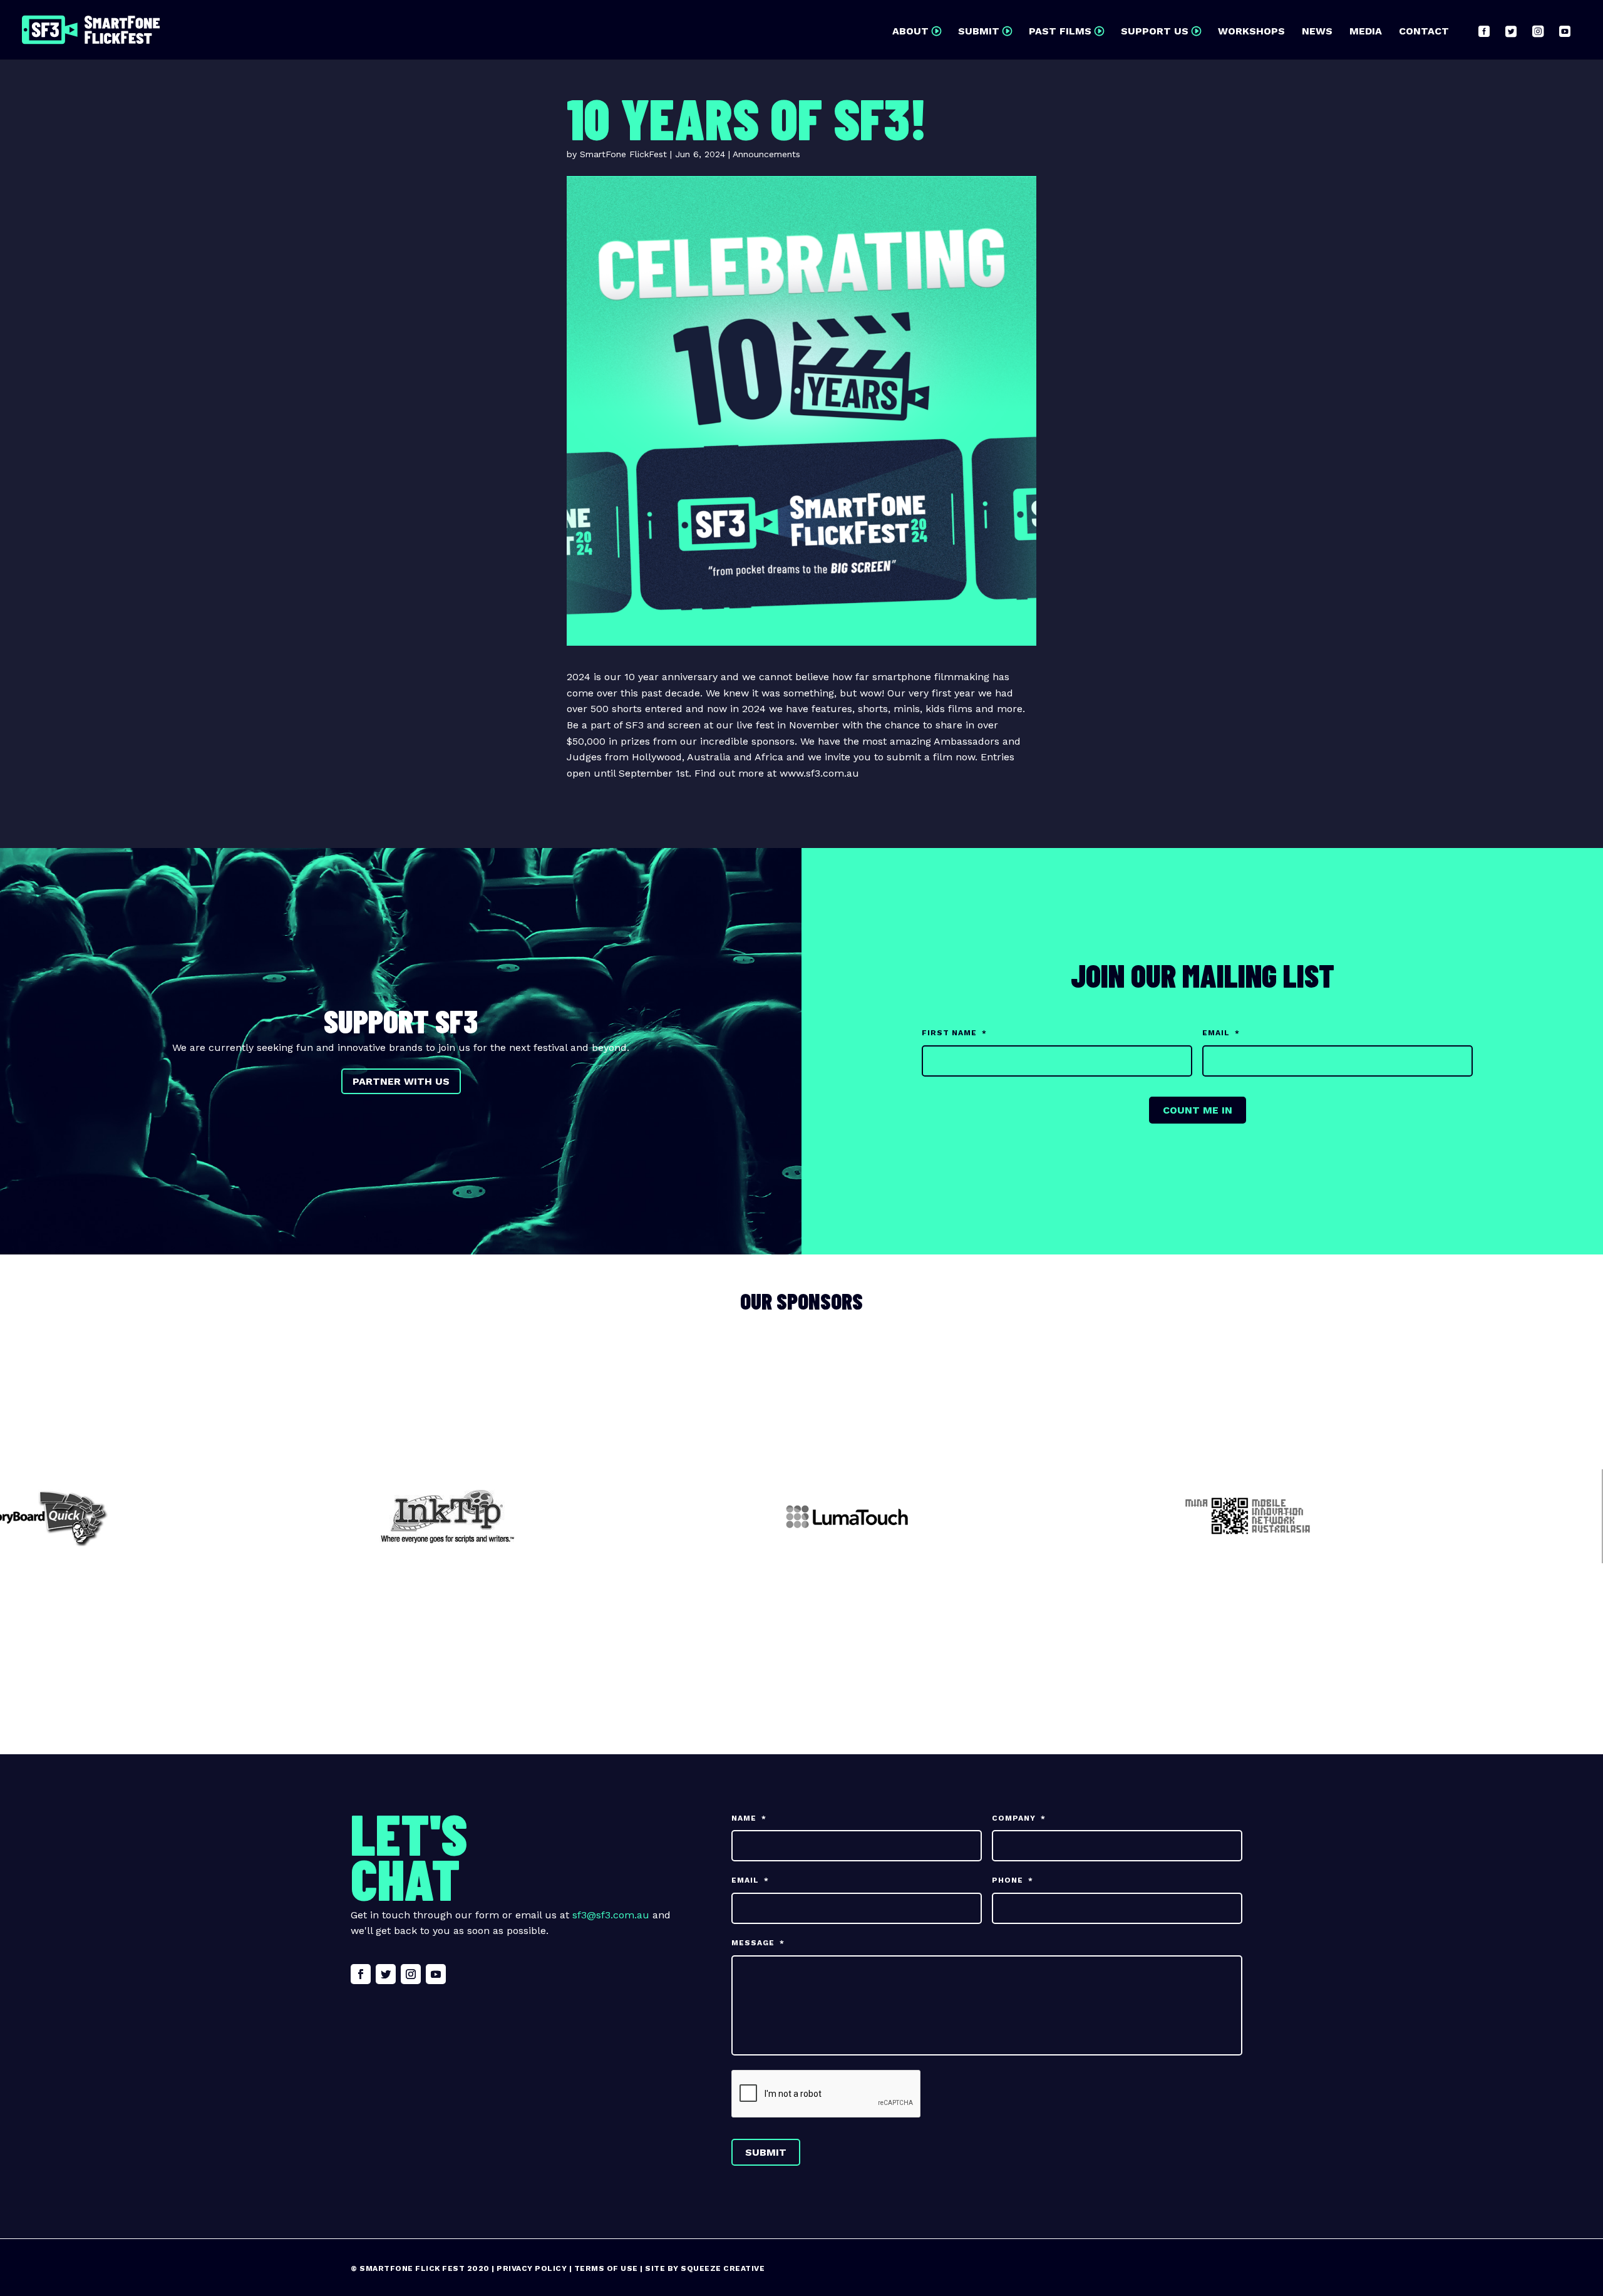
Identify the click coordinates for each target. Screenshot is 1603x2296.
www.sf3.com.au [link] (819, 773)
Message (758, 1943)
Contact (1424, 32)
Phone (1013, 1880)
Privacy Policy (532, 2268)
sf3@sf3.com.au (611, 1915)
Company (1019, 1818)
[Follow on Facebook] (361, 1974)
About (910, 32)
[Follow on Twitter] (386, 1974)
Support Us (1155, 32)
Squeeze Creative (723, 2268)
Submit (979, 32)
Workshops (1251, 32)
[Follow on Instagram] (411, 1974)
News (1317, 32)
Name (749, 1818)
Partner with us (401, 1081)
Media (1366, 32)
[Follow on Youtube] (436, 1974)
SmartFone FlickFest (623, 154)
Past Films (1060, 32)
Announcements (766, 154)
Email (1221, 1033)
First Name (954, 1033)
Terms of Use (606, 2268)
